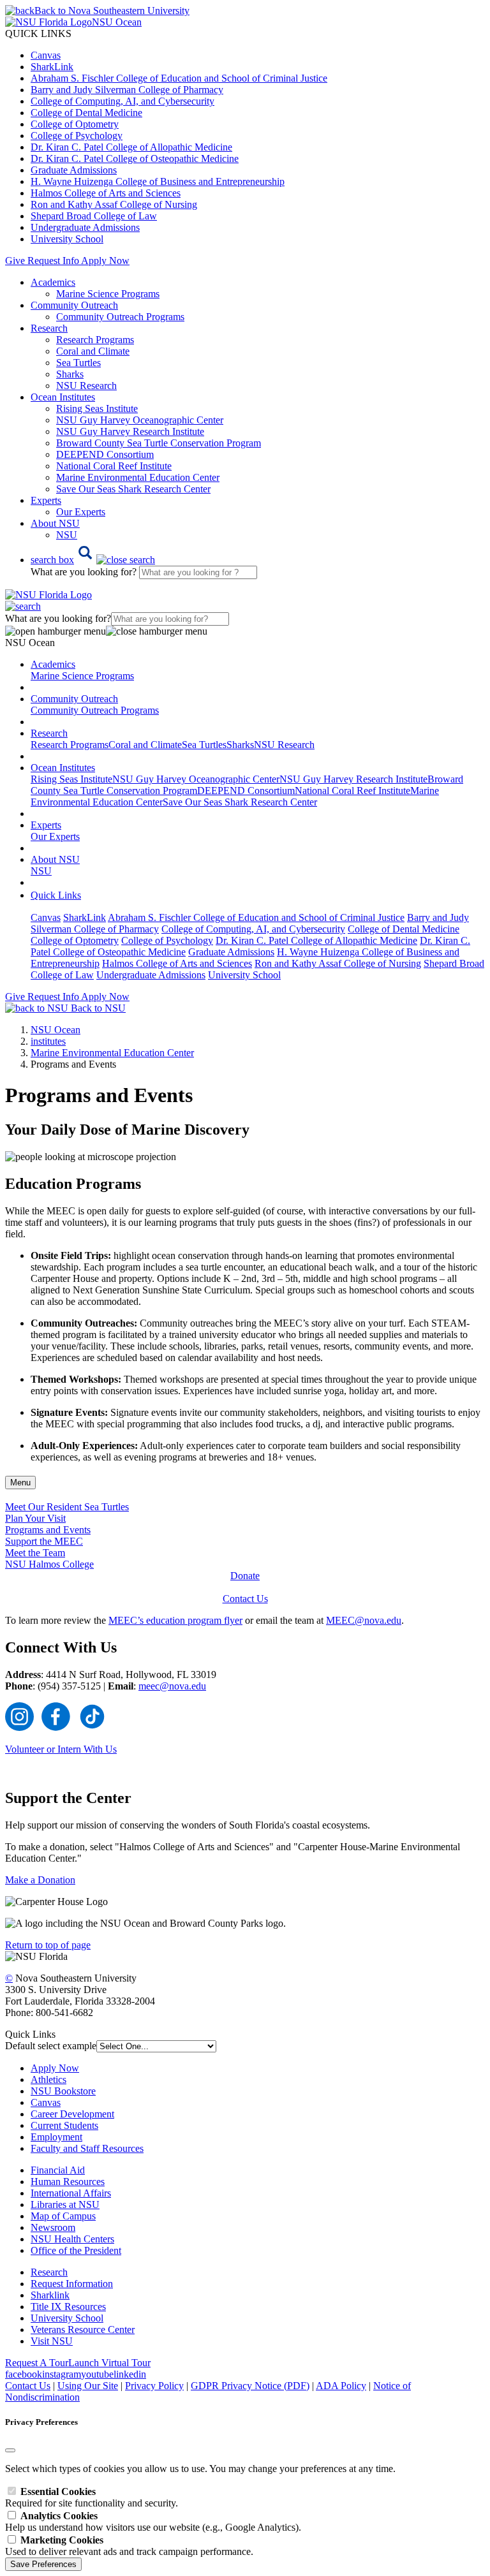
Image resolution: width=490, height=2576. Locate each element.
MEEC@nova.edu (364, 1620)
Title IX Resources (68, 2307)
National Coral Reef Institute (114, 466)
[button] (93, 560)
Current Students (64, 2125)
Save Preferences (43, 2564)
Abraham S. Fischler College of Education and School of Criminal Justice (179, 78)
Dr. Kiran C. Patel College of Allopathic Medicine (131, 147)
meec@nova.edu (172, 1686)
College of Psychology (77, 136)
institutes (48, 1041)
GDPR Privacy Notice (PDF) (250, 2386)
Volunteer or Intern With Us (61, 1749)
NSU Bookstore (63, 2091)
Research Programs (95, 340)
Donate (245, 1576)
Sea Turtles (78, 363)
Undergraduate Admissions (85, 227)
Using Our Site (88, 2386)
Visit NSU (52, 2341)
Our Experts (81, 512)
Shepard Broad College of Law (94, 216)
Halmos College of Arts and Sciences (106, 193)
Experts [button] (46, 500)
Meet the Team (35, 1553)
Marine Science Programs (108, 294)
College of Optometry (75, 124)
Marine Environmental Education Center (138, 477)
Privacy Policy (154, 2386)
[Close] (10, 2450)
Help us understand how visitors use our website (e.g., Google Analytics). (153, 2521)
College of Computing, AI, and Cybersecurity (122, 101)
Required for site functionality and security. (92, 2497)
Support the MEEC (44, 1541)
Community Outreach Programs (120, 317)
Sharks (70, 374)
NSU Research (86, 386)
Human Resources (68, 2182)
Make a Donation (40, 1880)
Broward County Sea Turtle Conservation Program (159, 443)
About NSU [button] (55, 523)
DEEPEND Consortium (105, 454)
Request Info (53, 261)
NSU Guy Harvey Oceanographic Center (140, 420)
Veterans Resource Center (83, 2329)
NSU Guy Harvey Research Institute (130, 431)
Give (15, 261)
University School (67, 239)
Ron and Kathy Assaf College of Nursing (114, 204)
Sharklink (50, 2295)
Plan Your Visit (35, 1518)
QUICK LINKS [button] (38, 33)
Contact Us (245, 1599)
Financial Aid (58, 2170)
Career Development (72, 2114)
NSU (67, 535)
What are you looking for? (85, 572)
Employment (56, 2137)
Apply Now (105, 261)
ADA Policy (341, 2386)
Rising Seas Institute (97, 408)
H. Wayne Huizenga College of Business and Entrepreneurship (158, 181)
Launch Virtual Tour (109, 2363)
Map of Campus (63, 2216)
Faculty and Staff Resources (87, 2148)
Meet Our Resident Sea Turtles (67, 1507)
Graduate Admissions (74, 170)
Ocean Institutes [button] (63, 397)
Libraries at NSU (65, 2204)
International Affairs (71, 2193)
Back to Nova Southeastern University (112, 11)
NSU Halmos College (49, 1564)
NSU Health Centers (72, 2239)
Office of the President (76, 2250)
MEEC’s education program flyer (175, 1620)
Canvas (46, 55)
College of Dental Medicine (86, 113)
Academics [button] (53, 282)
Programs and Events (48, 1530)
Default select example (51, 2046)
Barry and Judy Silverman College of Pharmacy (127, 90)
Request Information (72, 2284)
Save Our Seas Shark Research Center (133, 489)
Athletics (48, 2079)
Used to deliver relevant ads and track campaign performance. (129, 2546)
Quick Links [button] (56, 895)
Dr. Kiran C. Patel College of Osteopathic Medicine (135, 158)
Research (49, 2272)
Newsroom (53, 2227)
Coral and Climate (93, 351)
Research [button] (49, 328)
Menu (20, 1483)
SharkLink (52, 67)
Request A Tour (37, 2363)
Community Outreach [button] (74, 305)
